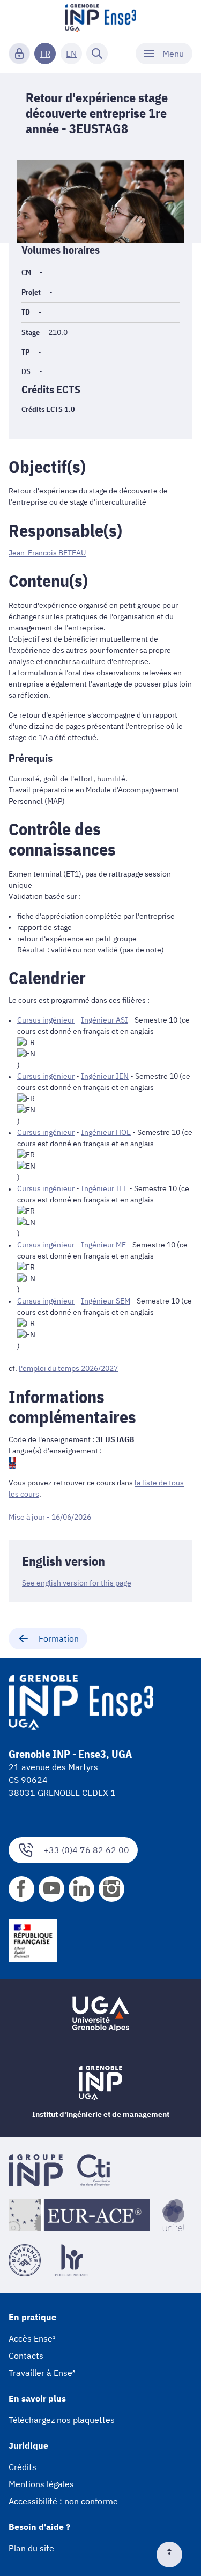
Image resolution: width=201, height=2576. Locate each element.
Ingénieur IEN (105, 1076)
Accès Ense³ (32, 2338)
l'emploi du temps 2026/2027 (68, 1368)
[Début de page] (174, 2555)
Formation (59, 1638)
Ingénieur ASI (105, 1020)
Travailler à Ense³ (42, 2373)
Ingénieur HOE (106, 1132)
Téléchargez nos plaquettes (62, 2420)
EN (71, 54)
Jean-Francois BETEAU (47, 553)
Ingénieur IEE (104, 1188)
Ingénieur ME (103, 1245)
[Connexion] (19, 54)
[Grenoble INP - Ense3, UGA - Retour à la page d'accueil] (101, 19)
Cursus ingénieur (46, 1020)
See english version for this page (77, 1583)
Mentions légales (41, 2484)
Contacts (26, 2356)
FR (45, 54)
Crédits (23, 2467)
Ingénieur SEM (106, 1301)
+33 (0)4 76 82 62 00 (86, 1850)
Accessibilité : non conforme (63, 2501)
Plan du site (31, 2548)
